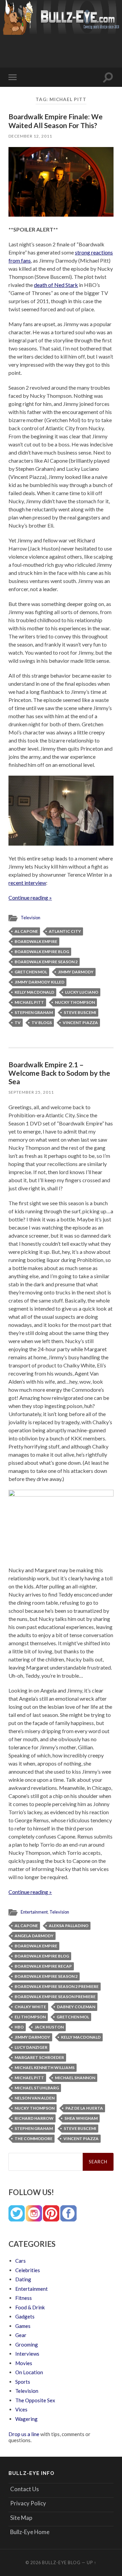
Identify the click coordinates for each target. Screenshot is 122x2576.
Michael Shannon (75, 2078)
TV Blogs (42, 1023)
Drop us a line (24, 2434)
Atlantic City (65, 931)
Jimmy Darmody (76, 972)
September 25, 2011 (31, 1092)
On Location (29, 2372)
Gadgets (25, 2316)
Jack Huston (49, 2027)
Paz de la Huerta (84, 2108)
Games (23, 2326)
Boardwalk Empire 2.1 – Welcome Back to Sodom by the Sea (59, 1073)
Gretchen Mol (31, 972)
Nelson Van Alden (35, 2098)
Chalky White (30, 2007)
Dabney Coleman (76, 2007)
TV (18, 1023)
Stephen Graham (34, 1012)
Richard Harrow (34, 2118)
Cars (21, 2261)
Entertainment (34, 1912)
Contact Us (25, 2489)
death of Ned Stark (56, 285)
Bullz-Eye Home (30, 2532)
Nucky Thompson (75, 1002)
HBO (19, 2027)
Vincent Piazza (80, 1023)
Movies (24, 2363)
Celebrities (28, 2270)
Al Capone (26, 931)
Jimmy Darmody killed (39, 982)
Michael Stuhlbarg (37, 2088)
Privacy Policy (28, 2503)
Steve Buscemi (80, 1012)
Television (30, 918)
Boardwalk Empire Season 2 (46, 962)
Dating (23, 2279)
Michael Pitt (29, 1002)
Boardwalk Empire (36, 941)
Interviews (27, 2354)
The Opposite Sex (35, 2400)
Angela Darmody (34, 1936)
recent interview (27, 883)
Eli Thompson (30, 2017)
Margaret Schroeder (39, 2057)
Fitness (24, 2298)
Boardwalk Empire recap (43, 1966)
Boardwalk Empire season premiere (55, 1997)
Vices (21, 2409)
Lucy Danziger (31, 2047)
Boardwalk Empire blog (42, 952)
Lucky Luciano (82, 992)
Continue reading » (30, 897)
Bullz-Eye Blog (61, 2562)
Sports (23, 2382)
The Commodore (34, 2138)
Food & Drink (30, 2307)
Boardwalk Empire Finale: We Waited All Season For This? (56, 121)
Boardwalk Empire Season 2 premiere (57, 1986)
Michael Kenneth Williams (45, 2068)
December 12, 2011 (30, 136)
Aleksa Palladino (69, 1926)
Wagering (26, 2419)
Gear (21, 2335)
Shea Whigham (81, 2118)
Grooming (27, 2344)
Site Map (21, 2518)
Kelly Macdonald (34, 992)
